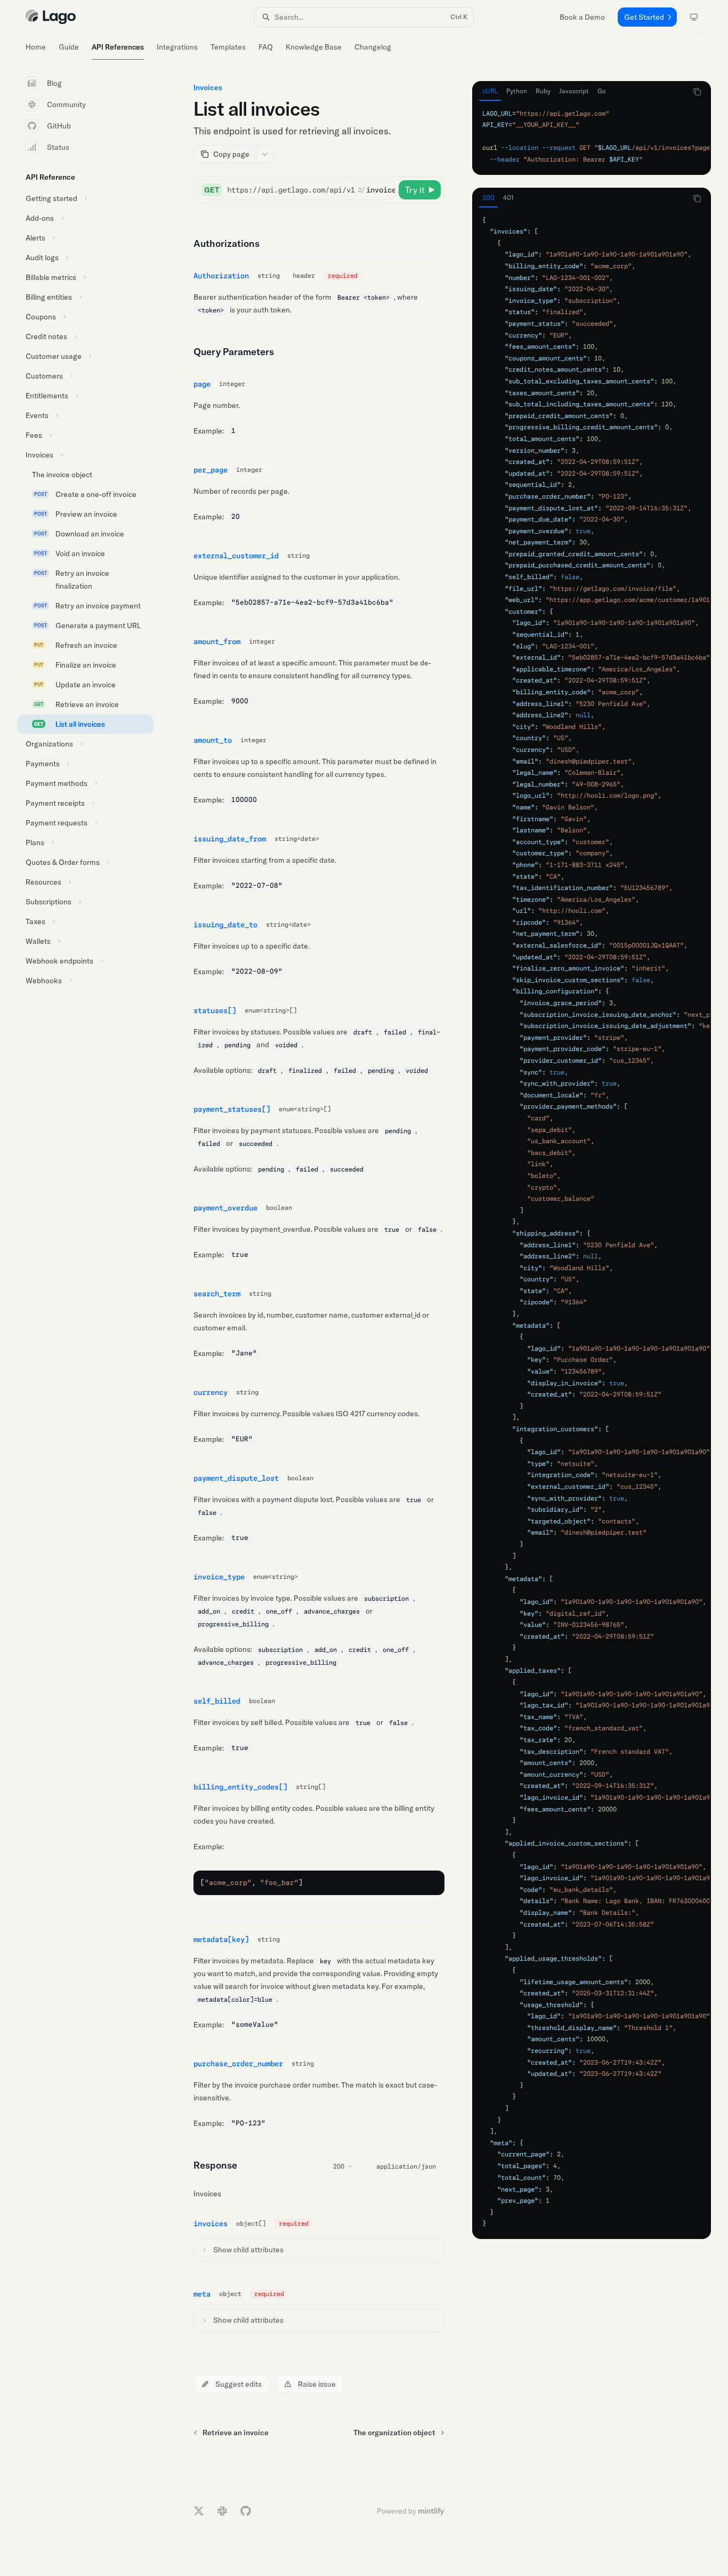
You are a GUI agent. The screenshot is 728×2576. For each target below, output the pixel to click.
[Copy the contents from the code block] (697, 92)
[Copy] (385, 190)
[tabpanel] (592, 137)
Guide (69, 47)
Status (58, 147)
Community (66, 105)
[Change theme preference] (694, 17)
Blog (54, 83)
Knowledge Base (314, 47)
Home (36, 47)
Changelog (373, 47)
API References (118, 47)
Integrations (177, 47)
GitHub (59, 126)
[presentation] (592, 137)
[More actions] (265, 154)
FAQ (266, 47)
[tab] (490, 91)
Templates (228, 47)
